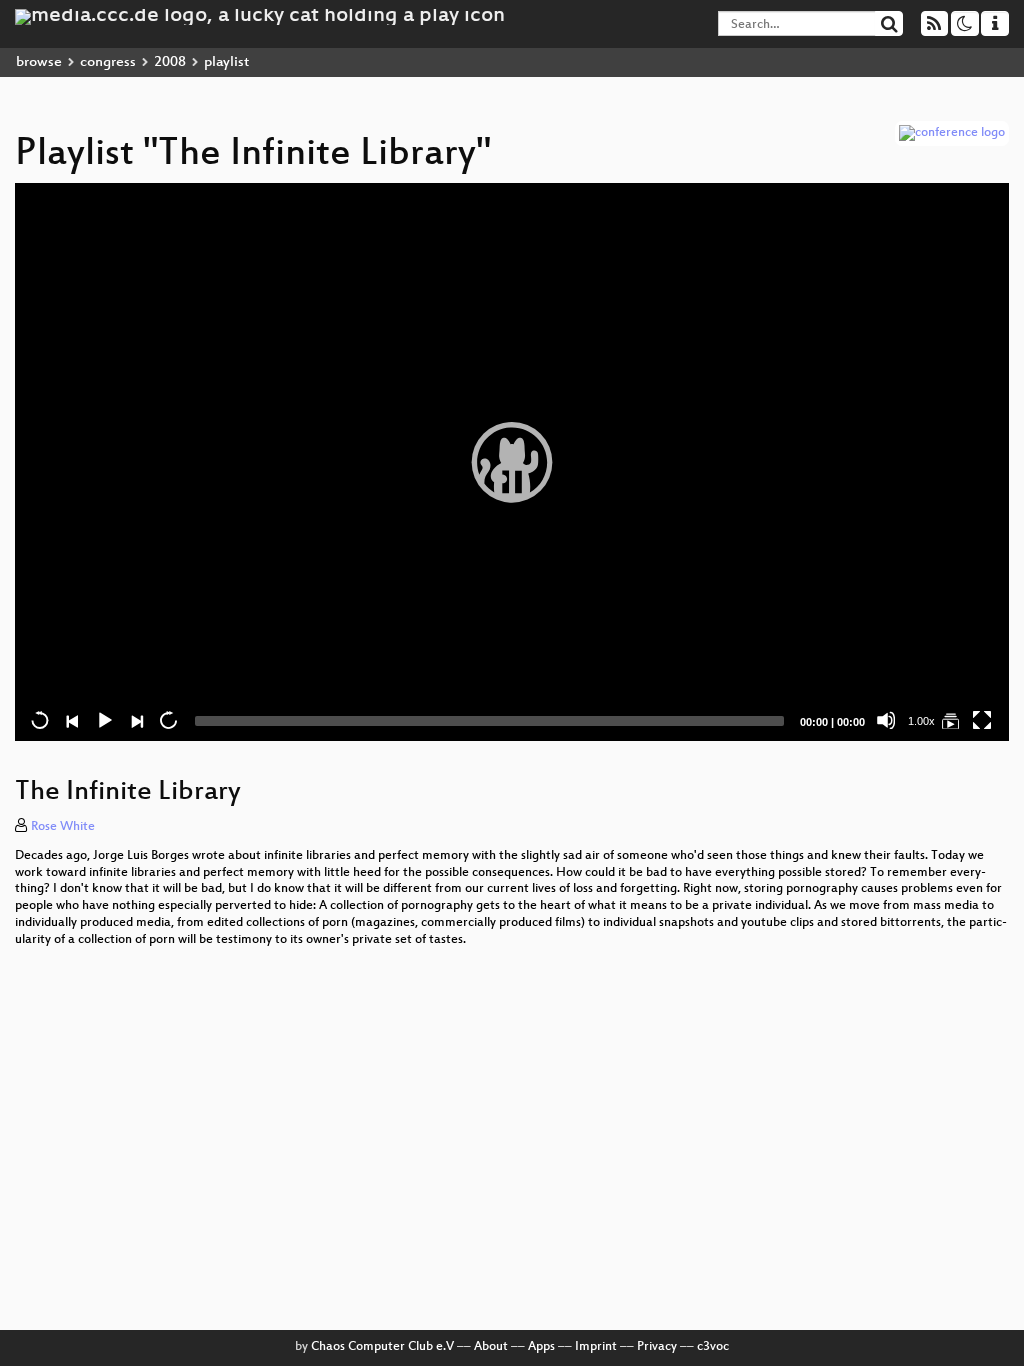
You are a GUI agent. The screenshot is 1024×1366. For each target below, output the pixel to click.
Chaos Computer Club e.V (382, 1347)
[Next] (136, 720)
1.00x (921, 721)
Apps (541, 1347)
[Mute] (886, 720)
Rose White (63, 827)
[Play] (512, 462)
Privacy (657, 1347)
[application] (512, 462)
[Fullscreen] (982, 720)
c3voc (713, 1347)
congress (108, 62)
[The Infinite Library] (950, 720)
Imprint (596, 1347)
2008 (170, 62)
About (491, 1347)
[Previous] (72, 720)
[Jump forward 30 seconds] (168, 720)
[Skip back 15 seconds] (40, 720)
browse (39, 62)
